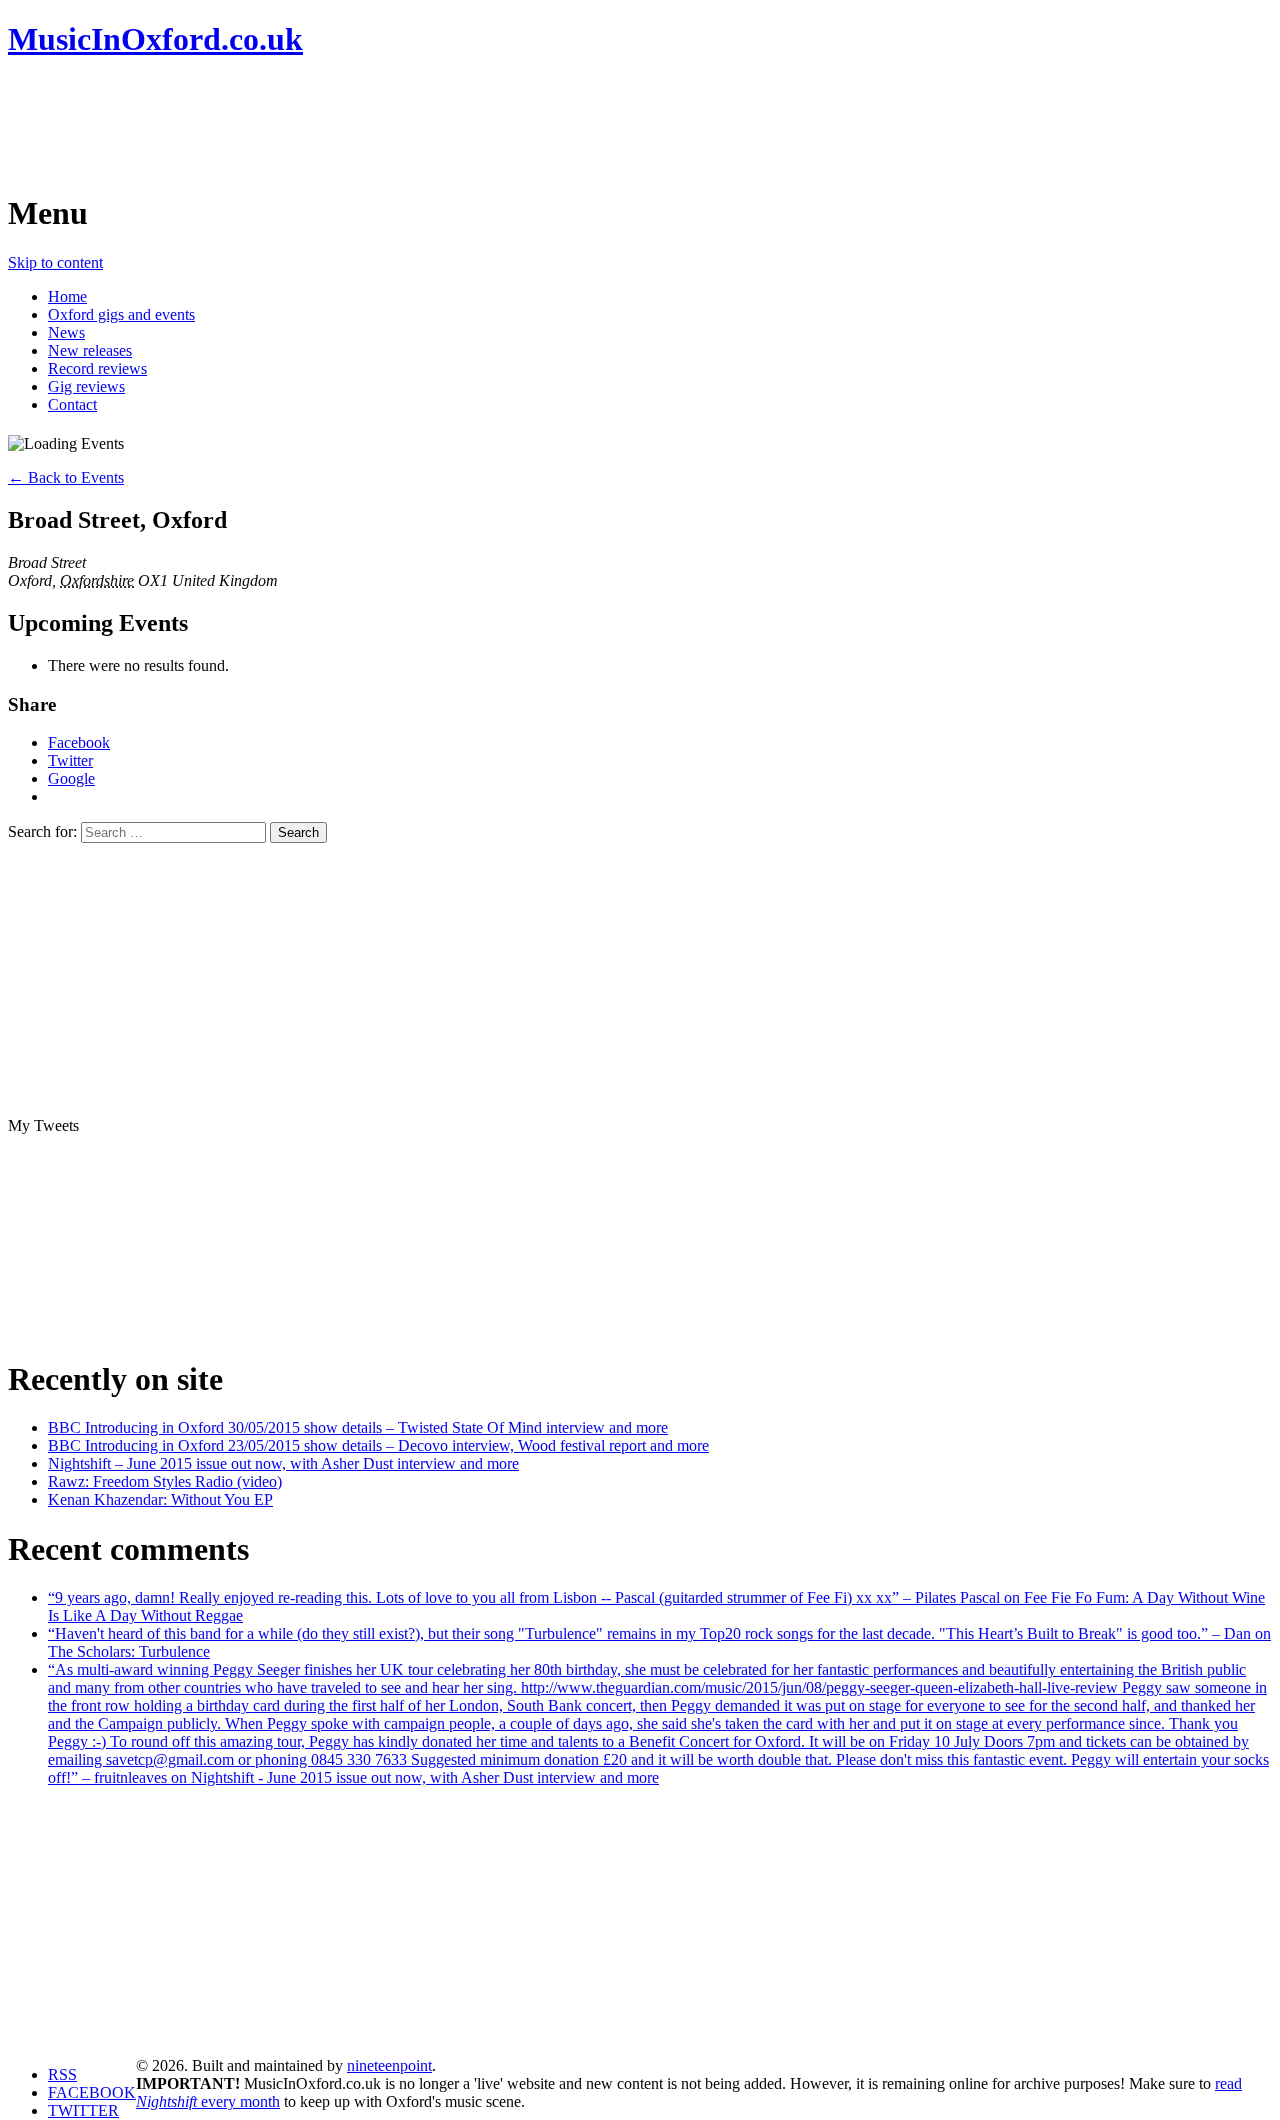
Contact (72, 404)
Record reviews (97, 368)
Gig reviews (86, 386)
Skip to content (55, 262)
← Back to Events (66, 477)
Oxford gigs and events (121, 314)
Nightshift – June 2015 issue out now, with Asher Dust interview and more (283, 1463)
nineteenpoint (389, 2065)
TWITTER (83, 2110)
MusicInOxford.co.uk (155, 39)
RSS (62, 2074)
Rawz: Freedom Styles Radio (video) (165, 1481)
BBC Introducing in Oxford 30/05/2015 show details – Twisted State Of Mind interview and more (358, 1427)
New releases (90, 350)
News (66, 332)
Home (67, 296)
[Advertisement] (372, 125)
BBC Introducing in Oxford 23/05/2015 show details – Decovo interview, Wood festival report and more (378, 1445)
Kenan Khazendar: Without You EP (160, 1499)
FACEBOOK (92, 2092)
